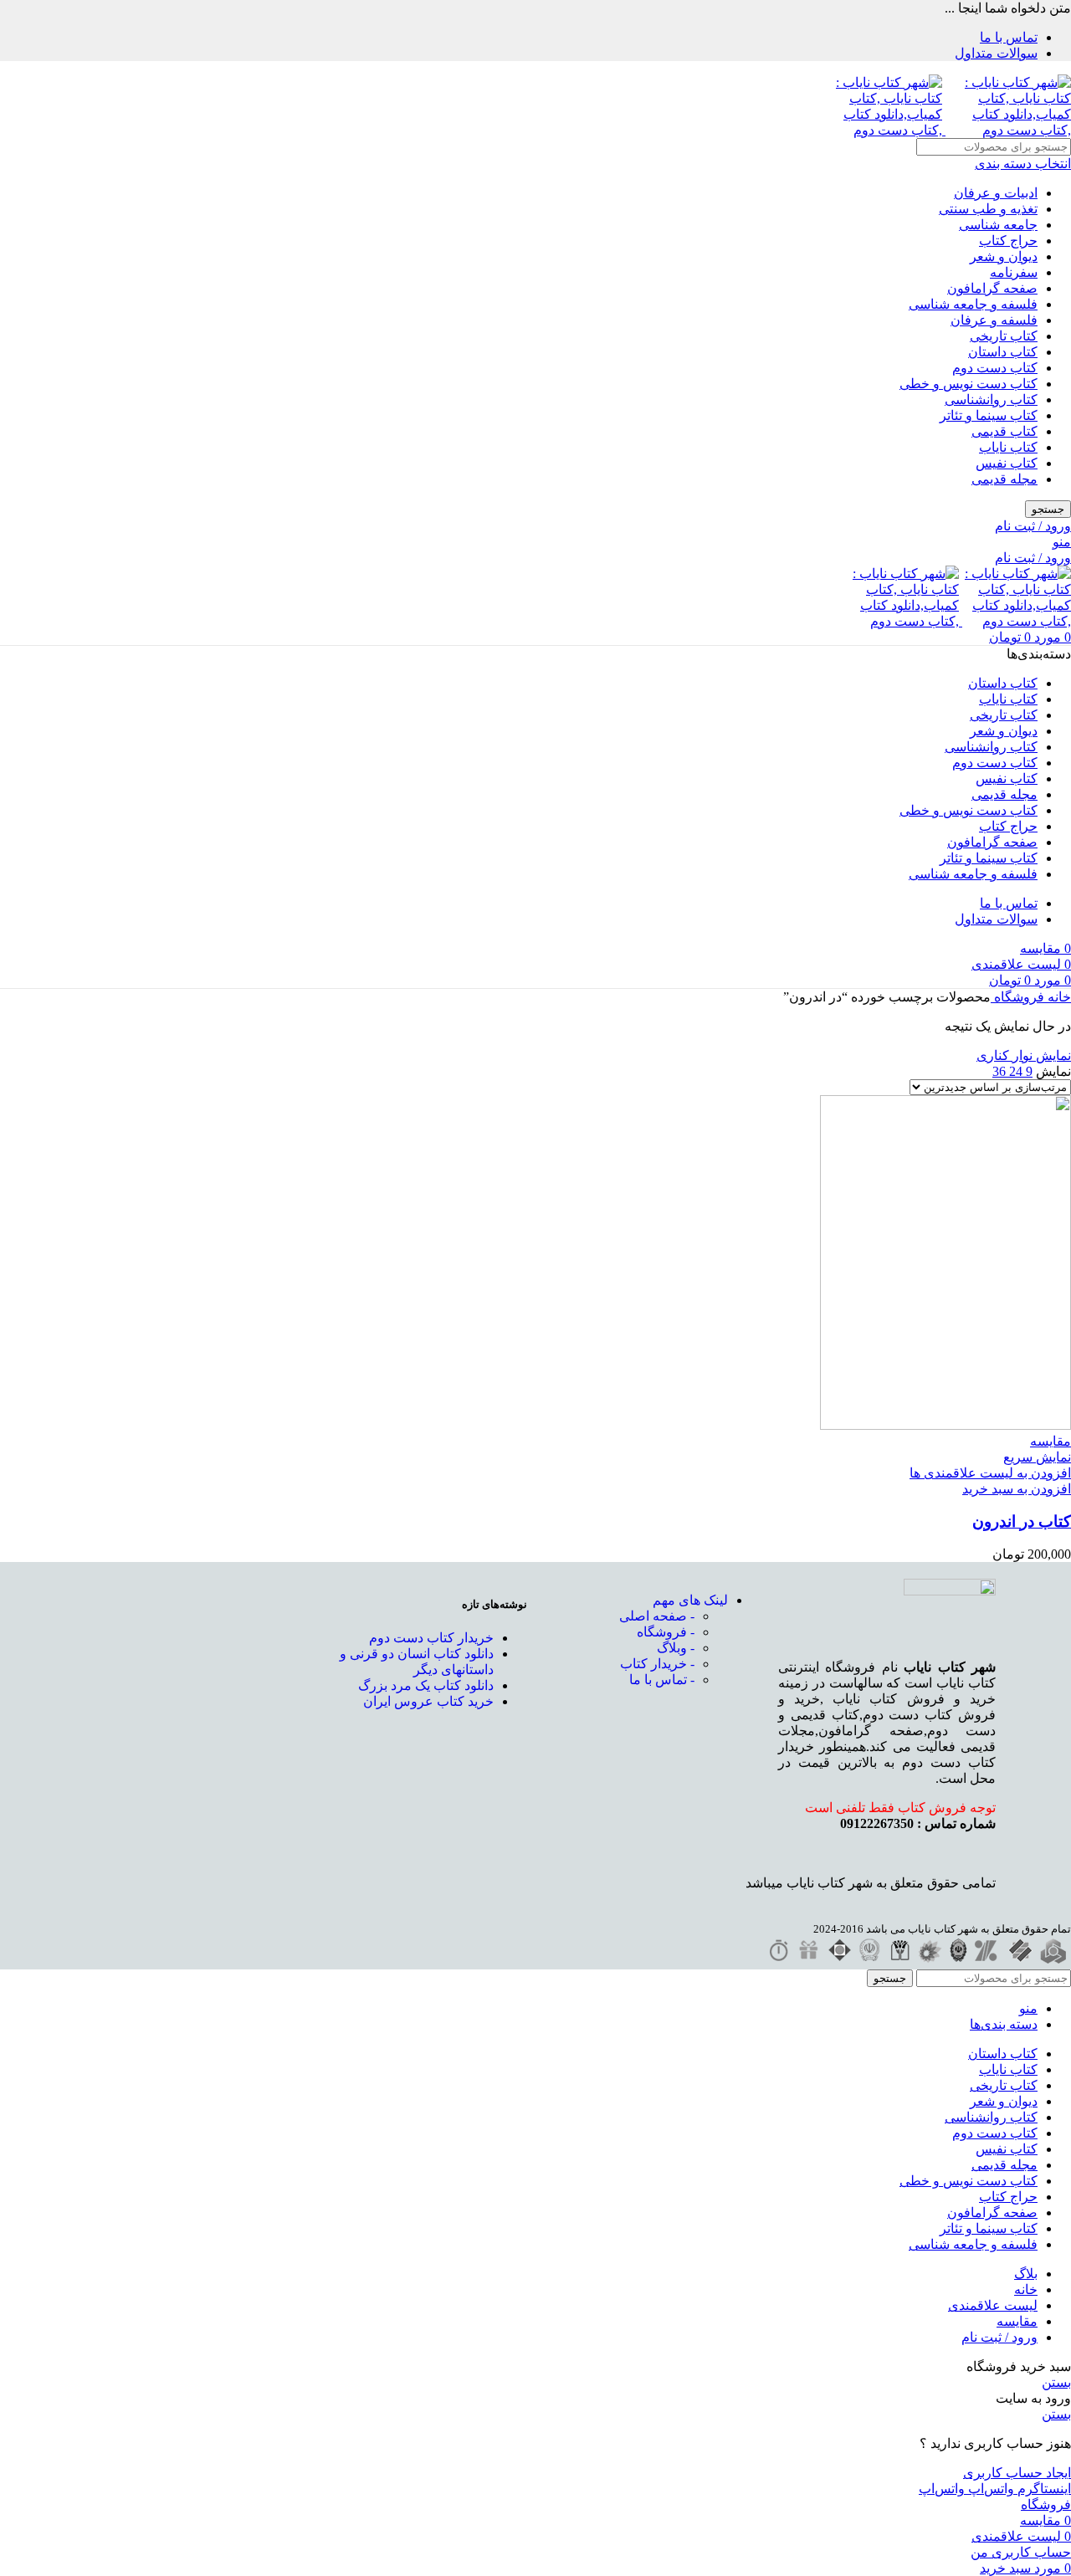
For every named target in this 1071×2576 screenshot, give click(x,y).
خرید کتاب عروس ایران (428, 1701)
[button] (1017, 1489)
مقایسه (1017, 2321)
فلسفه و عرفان (994, 320)
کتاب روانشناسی (991, 399)
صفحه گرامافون (992, 288)
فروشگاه (1017, 997)
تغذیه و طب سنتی (988, 209)
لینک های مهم (690, 1600)
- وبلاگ (676, 1648)
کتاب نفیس (1007, 463)
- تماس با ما (662, 1680)
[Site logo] (1007, 130)
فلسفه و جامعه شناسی (973, 304)
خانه (1058, 997)
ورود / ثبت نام (999, 2337)
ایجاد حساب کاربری (1017, 2473)
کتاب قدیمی (1004, 431)
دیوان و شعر (1004, 256)
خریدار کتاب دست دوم (431, 1638)
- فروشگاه (666, 1632)
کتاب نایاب (1008, 447)
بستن (1056, 2382)
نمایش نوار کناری (1024, 1055)
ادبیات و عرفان (996, 193)
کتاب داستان (1003, 352)
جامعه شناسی (998, 225)
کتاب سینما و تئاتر (989, 415)
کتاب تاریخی (1004, 336)
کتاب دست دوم (995, 368)
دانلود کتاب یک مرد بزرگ (426, 1685)
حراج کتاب (1008, 241)
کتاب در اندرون (1022, 1521)
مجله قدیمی (1004, 479)
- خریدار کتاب (657, 1664)
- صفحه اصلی (657, 1616)
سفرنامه (1014, 272)
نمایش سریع (1037, 1457)
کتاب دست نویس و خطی (969, 384)
